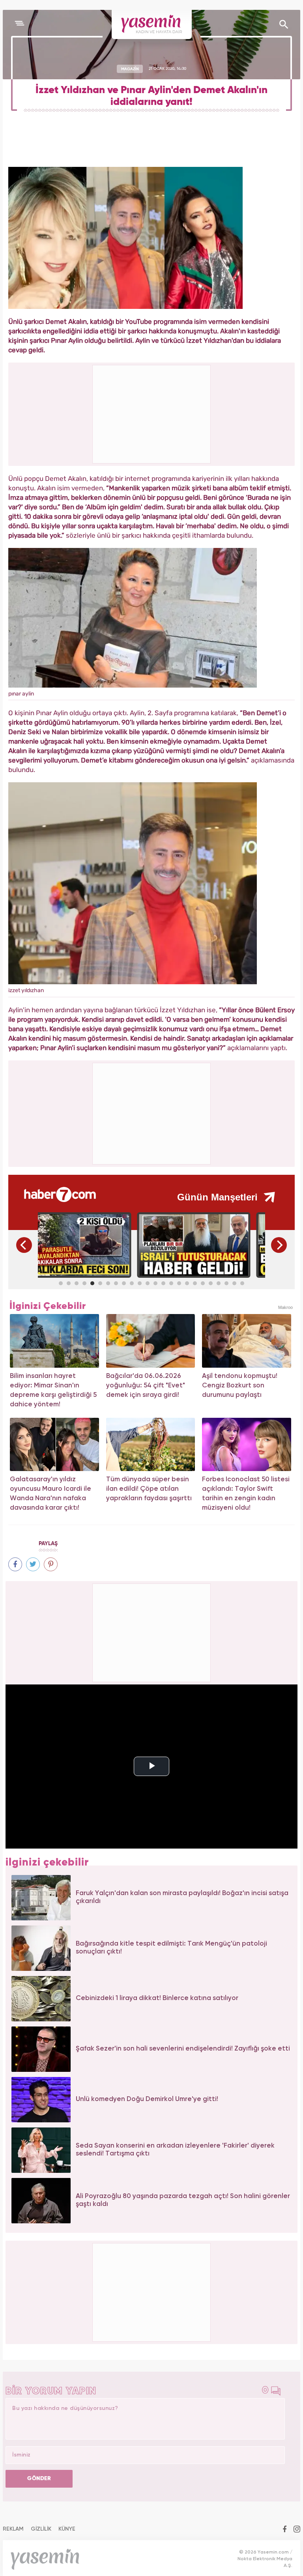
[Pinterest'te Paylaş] (51, 1564)
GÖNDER (39, 2479)
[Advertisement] (152, 1112)
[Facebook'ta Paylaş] (15, 1564)
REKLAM (13, 2529)
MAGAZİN (130, 69)
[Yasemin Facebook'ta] (285, 2530)
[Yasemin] (152, 24)
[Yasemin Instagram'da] (297, 2530)
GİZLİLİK (41, 2529)
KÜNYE (67, 2529)
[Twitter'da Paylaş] (33, 1564)
